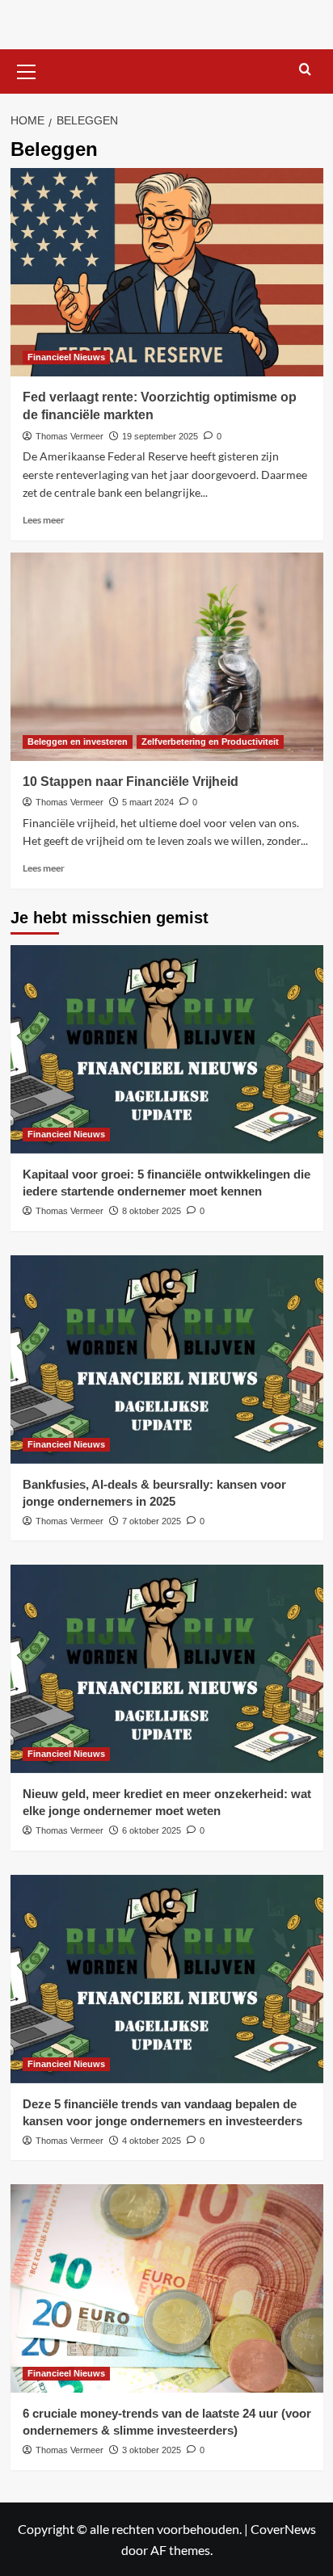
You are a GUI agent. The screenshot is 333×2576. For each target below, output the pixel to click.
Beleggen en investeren (78, 742)
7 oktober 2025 (152, 1521)
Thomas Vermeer (70, 436)
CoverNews (283, 2529)
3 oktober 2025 (152, 2450)
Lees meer (44, 520)
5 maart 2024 (148, 802)
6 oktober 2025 (152, 1830)
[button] (27, 69)
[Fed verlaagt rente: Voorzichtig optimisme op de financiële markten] (167, 272)
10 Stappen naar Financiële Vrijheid (131, 782)
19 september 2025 (160, 436)
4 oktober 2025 (152, 2141)
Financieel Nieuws (66, 357)
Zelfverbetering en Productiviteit (210, 742)
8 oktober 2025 (152, 1211)
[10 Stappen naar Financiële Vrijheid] (167, 657)
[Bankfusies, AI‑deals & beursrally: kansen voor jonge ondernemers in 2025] (167, 1359)
